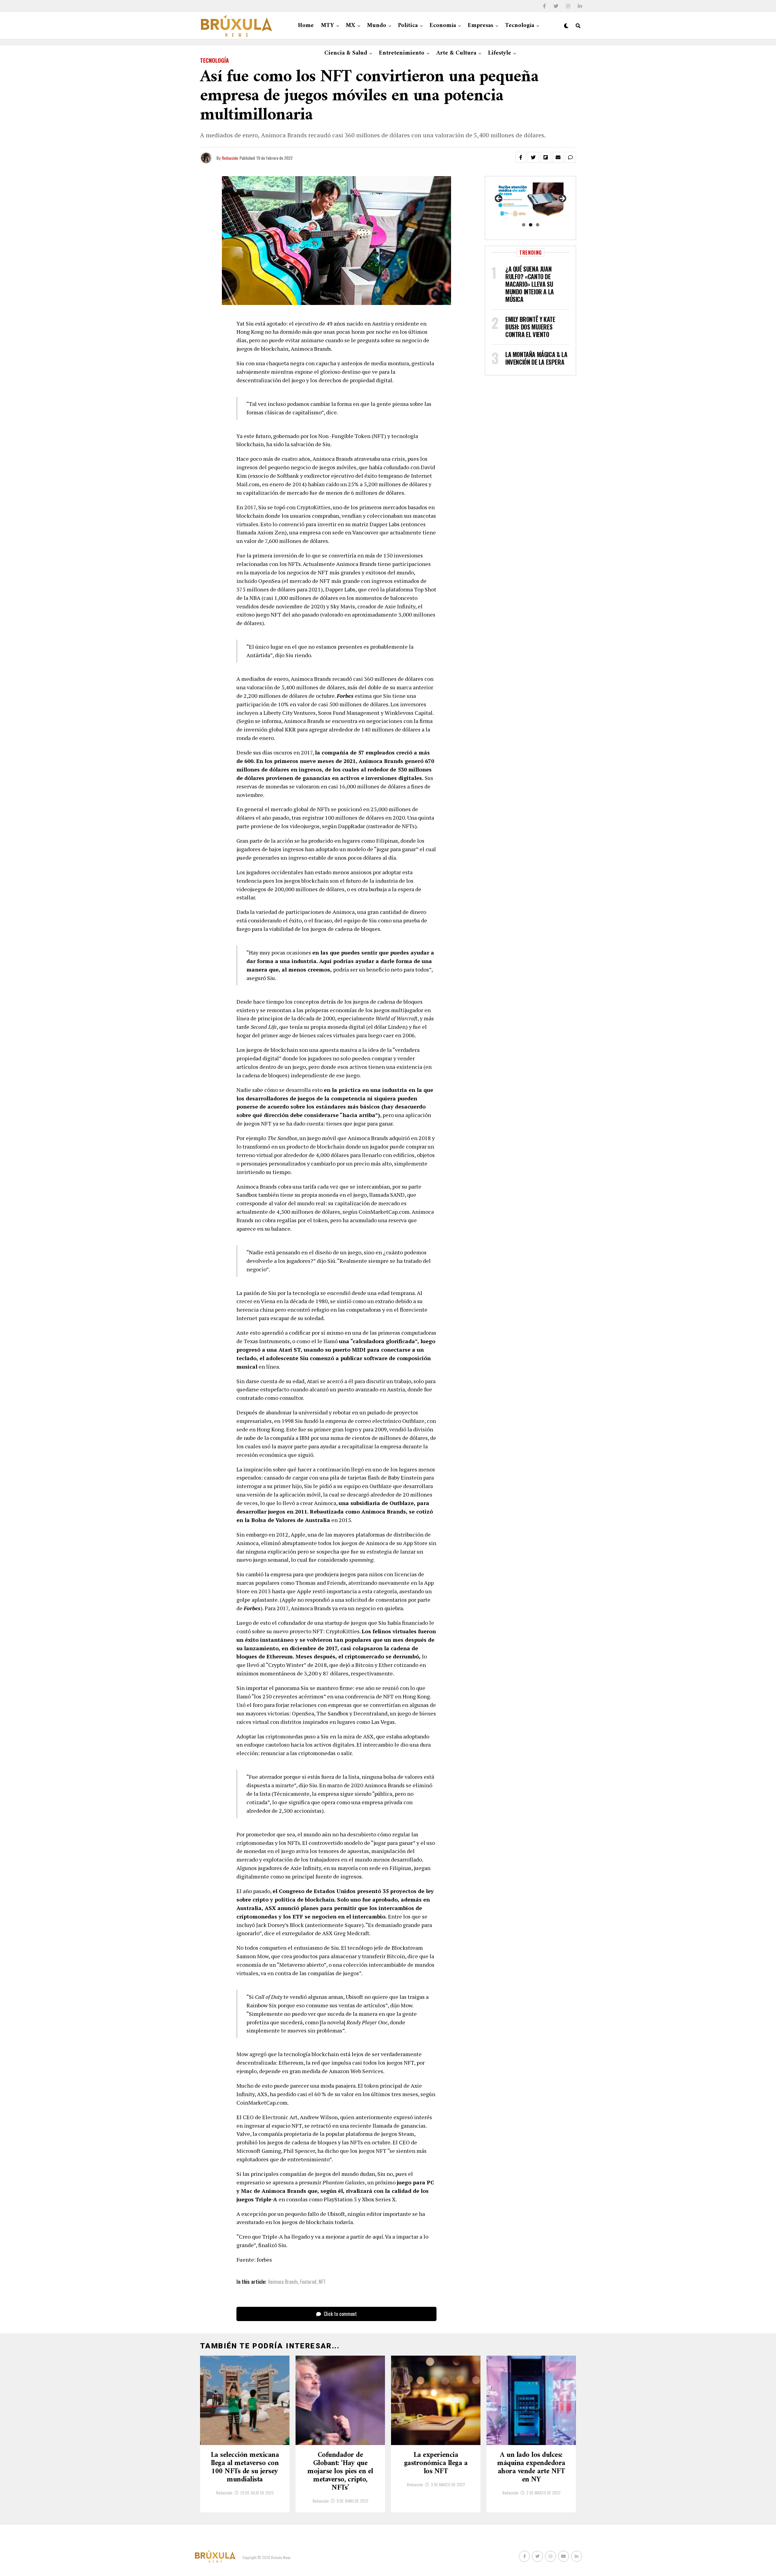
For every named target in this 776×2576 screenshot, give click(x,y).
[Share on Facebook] (521, 157)
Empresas (480, 26)
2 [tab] (531, 225)
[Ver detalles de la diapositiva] (530, 201)
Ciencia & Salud (346, 53)
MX (351, 26)
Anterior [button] (499, 199)
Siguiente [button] (562, 199)
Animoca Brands (283, 2282)
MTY (328, 26)
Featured (308, 2282)
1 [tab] (524, 225)
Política (408, 26)
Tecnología (520, 26)
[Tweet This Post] (533, 157)
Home (306, 26)
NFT (322, 2282)
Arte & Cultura (456, 53)
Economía (443, 26)
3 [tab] (538, 225)
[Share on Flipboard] (546, 157)
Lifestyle (500, 53)
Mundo (377, 26)
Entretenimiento (402, 53)
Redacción (230, 158)
